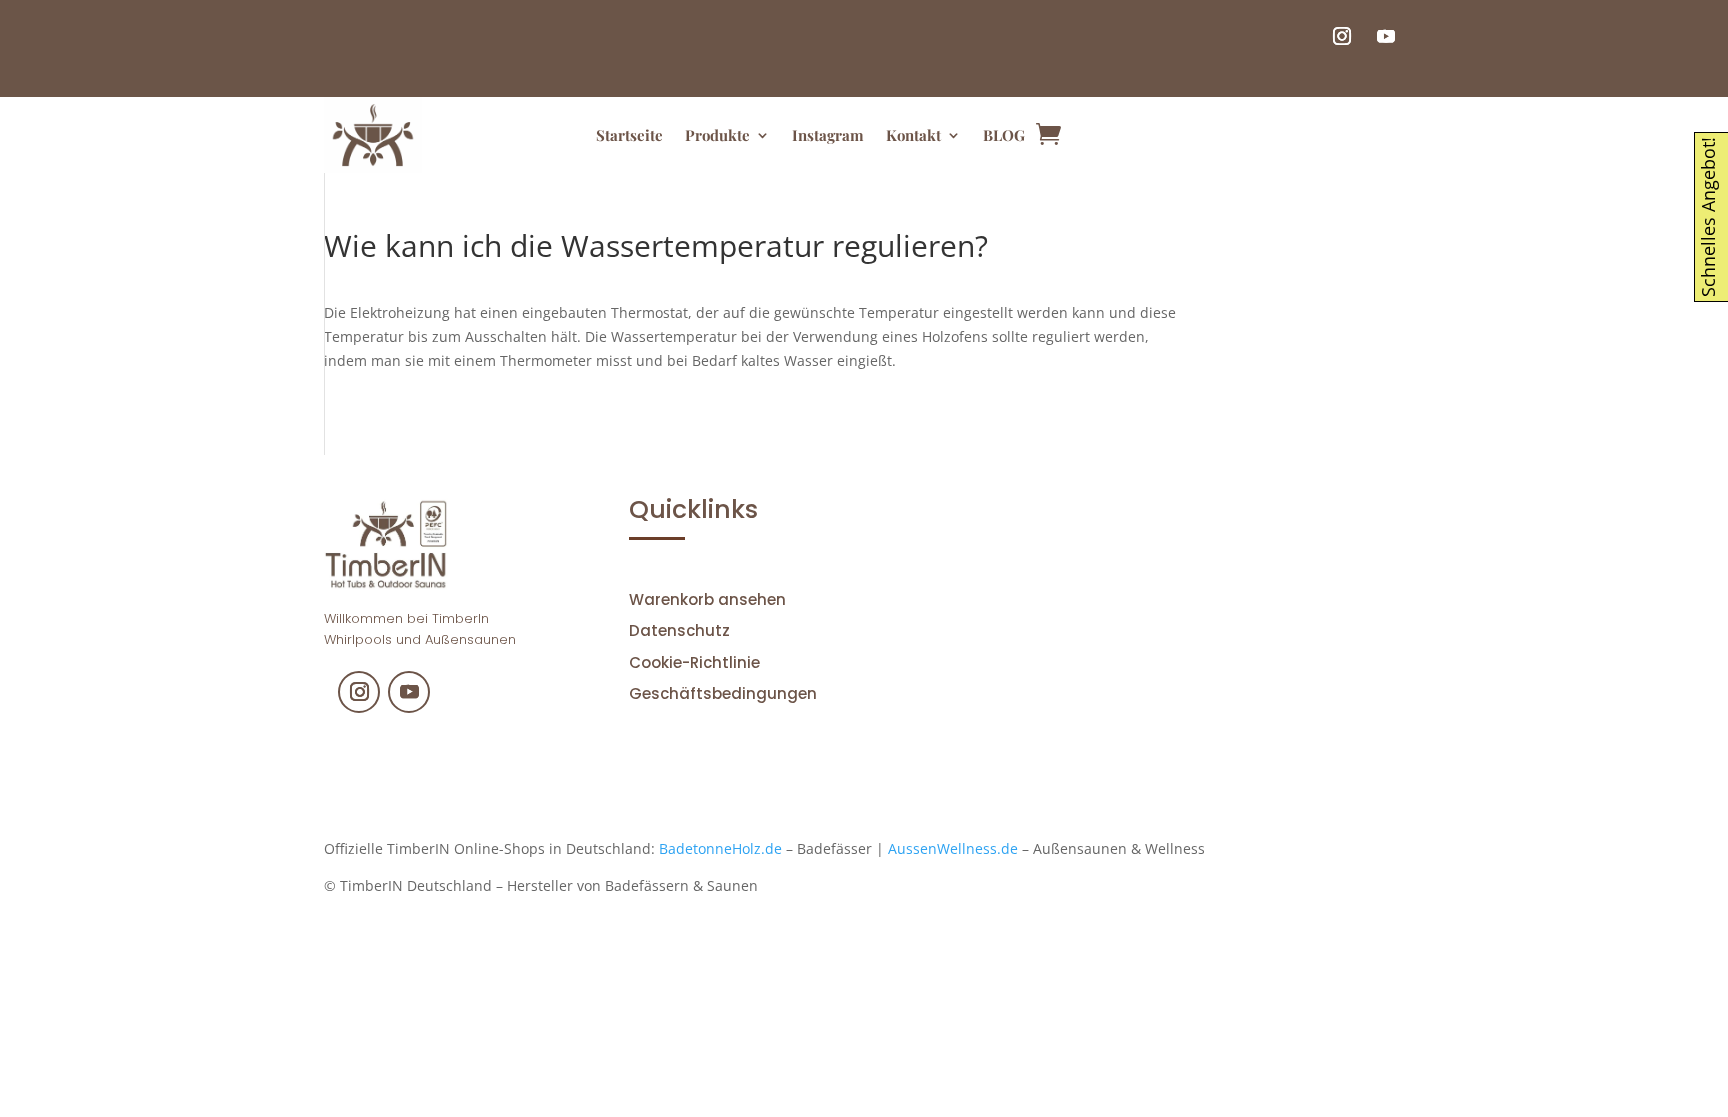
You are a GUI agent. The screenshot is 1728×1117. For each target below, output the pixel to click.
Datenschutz (679, 630)
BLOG (1004, 135)
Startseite (629, 135)
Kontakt (913, 135)
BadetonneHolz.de (720, 848)
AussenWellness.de (953, 848)
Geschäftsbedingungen (723, 693)
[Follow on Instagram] (1342, 36)
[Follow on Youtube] (1386, 36)
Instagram (828, 135)
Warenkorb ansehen (707, 599)
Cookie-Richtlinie (694, 662)
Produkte (717, 135)
